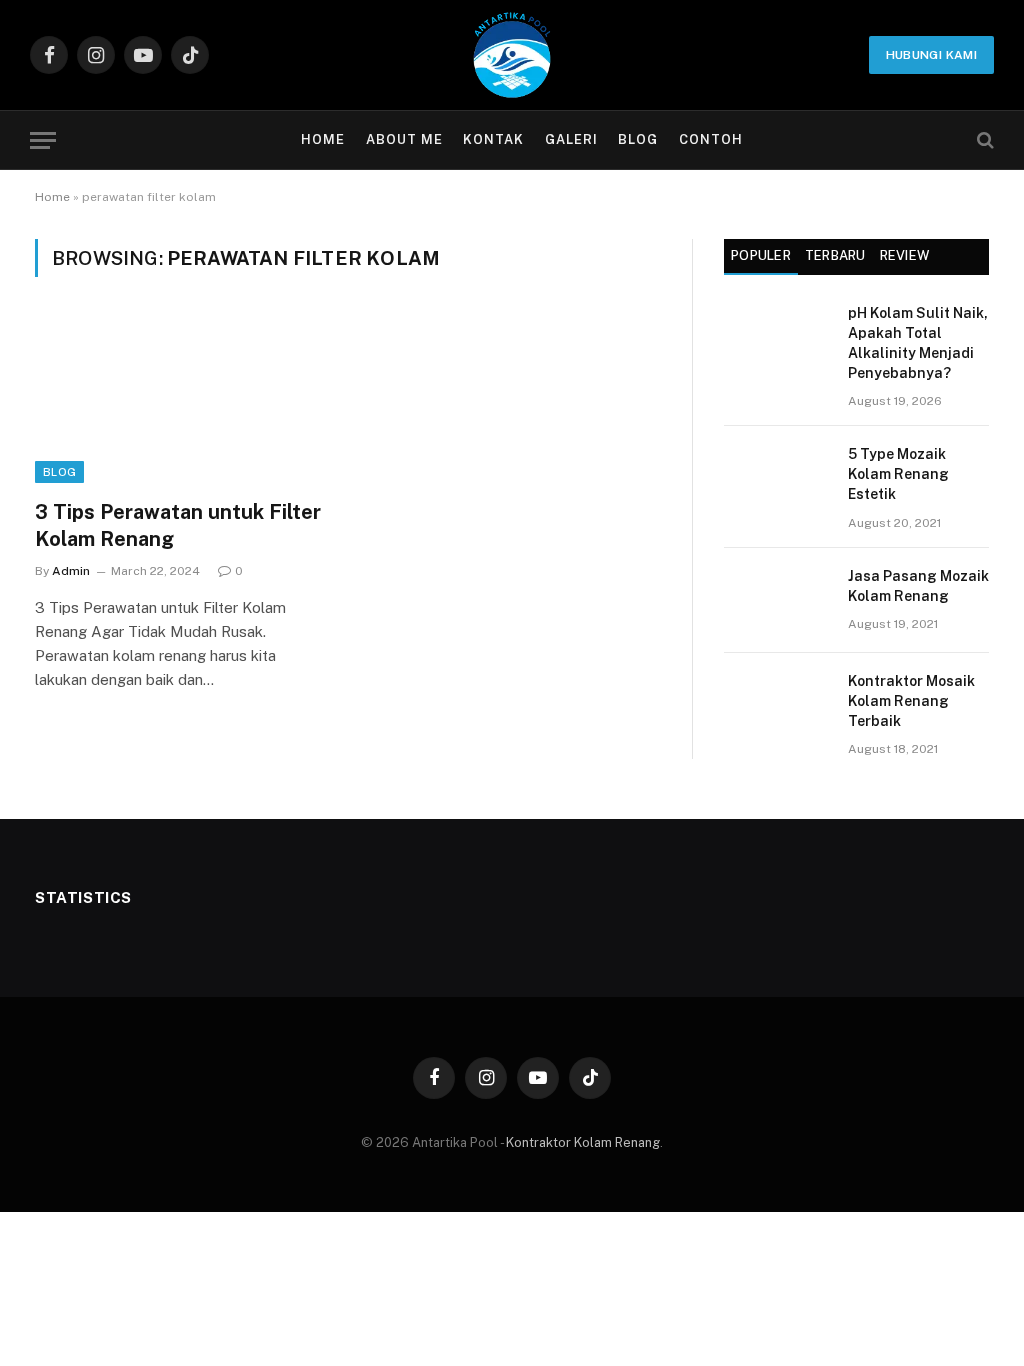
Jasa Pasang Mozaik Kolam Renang (918, 586)
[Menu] (43, 140)
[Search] (983, 140)
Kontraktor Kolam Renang (583, 1142)
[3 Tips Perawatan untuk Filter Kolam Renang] (182, 399)
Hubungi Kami (931, 55)
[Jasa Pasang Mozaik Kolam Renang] (777, 600)
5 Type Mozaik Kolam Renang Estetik (898, 474)
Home (323, 139)
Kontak (493, 139)
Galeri (571, 139)
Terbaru (835, 255)
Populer (761, 255)
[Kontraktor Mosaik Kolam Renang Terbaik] (777, 705)
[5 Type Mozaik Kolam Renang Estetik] (777, 478)
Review (905, 255)
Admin (71, 571)
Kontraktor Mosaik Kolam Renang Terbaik (911, 701)
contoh (711, 139)
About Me (404, 139)
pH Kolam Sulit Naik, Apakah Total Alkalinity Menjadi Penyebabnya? (918, 343)
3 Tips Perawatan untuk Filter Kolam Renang (178, 525)
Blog (638, 139)
